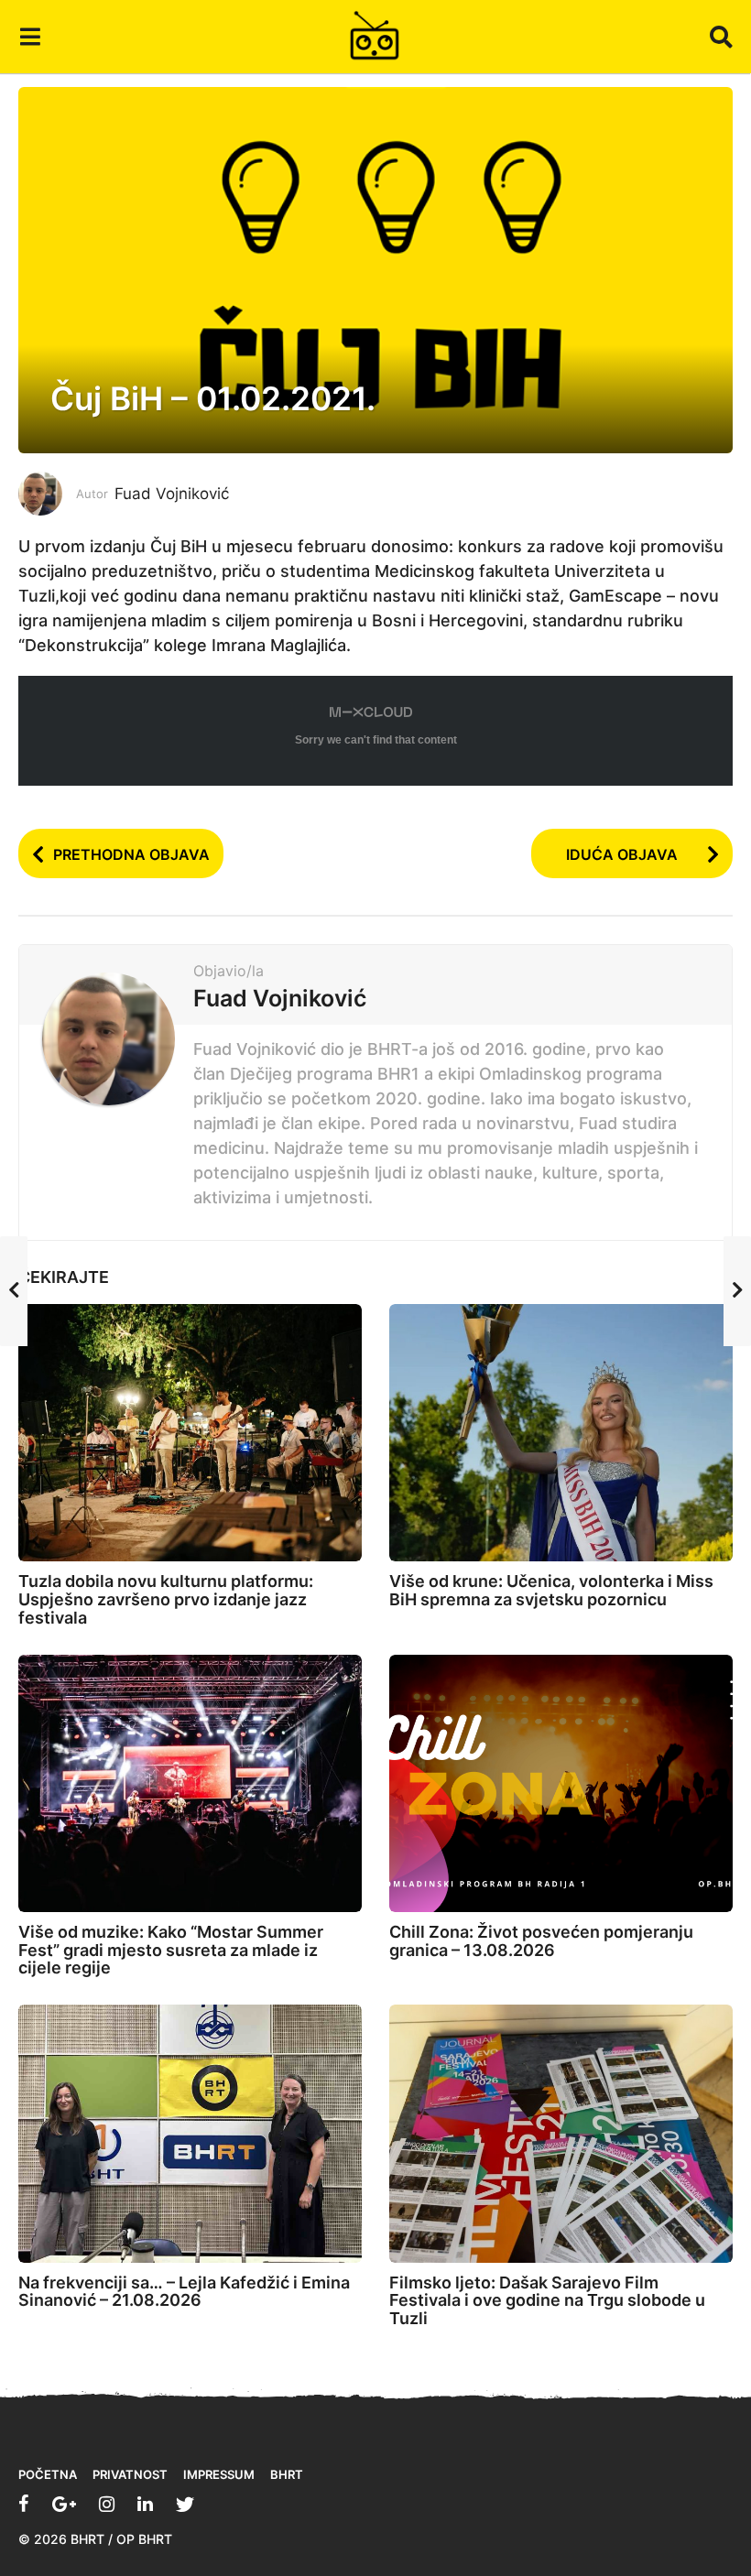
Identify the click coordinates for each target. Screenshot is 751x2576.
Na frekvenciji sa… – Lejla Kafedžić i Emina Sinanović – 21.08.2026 (184, 2292)
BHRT (287, 2474)
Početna (48, 2474)
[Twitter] (185, 2504)
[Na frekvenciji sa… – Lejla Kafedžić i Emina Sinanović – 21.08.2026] (190, 2133)
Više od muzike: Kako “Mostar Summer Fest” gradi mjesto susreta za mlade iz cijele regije (171, 1950)
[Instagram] (107, 2504)
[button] (30, 37)
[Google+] (64, 2504)
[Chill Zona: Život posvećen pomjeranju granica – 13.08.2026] (561, 1783)
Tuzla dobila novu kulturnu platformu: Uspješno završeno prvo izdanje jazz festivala (166, 1599)
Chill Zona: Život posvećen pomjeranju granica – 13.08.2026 (541, 1941)
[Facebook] (24, 2504)
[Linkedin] (145, 2504)
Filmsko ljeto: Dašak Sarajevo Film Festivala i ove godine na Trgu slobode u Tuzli (547, 2301)
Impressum (219, 2474)
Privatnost (130, 2474)
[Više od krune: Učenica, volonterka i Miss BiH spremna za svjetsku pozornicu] (561, 1433)
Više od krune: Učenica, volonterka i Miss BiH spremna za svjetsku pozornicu (551, 1590)
